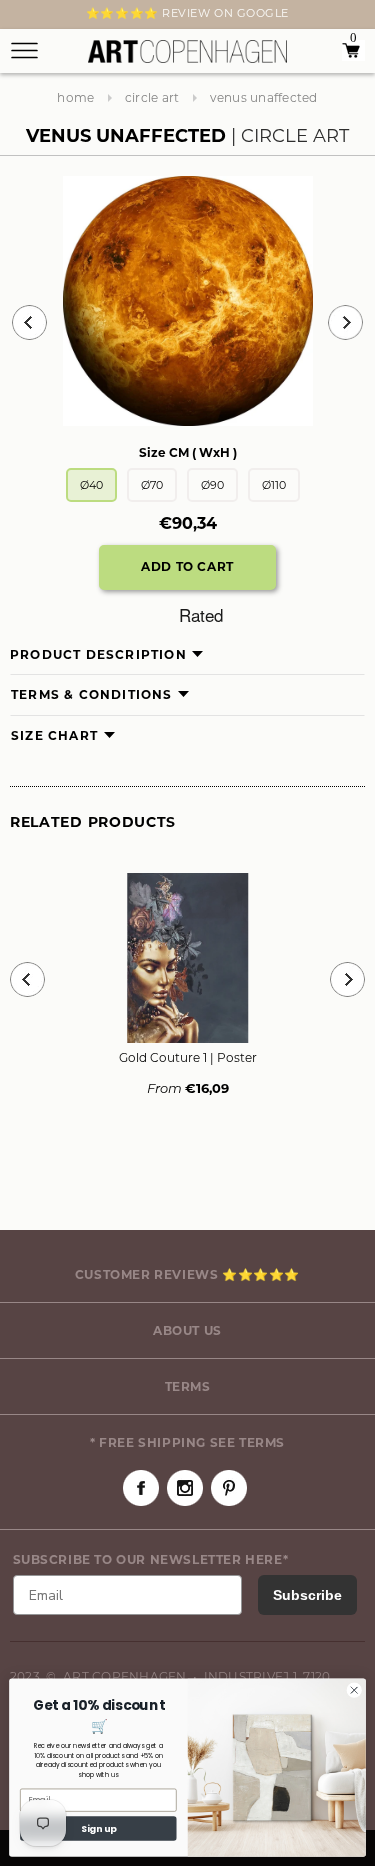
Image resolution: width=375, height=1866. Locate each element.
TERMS (188, 1386)
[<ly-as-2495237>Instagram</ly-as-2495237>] (185, 1488)
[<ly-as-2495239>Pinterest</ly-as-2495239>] (229, 1488)
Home (75, 97)
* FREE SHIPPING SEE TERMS (187, 1442)
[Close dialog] (354, 1690)
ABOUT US (187, 1330)
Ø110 (274, 485)
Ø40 (91, 485)
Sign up (98, 1828)
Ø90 (212, 485)
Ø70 (152, 485)
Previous (29, 322)
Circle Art (152, 97)
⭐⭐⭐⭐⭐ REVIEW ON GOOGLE (187, 13)
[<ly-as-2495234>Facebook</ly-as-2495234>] (141, 1488)
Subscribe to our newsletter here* (151, 1559)
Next (22, 17)
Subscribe (307, 1595)
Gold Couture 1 (188, 1057)
